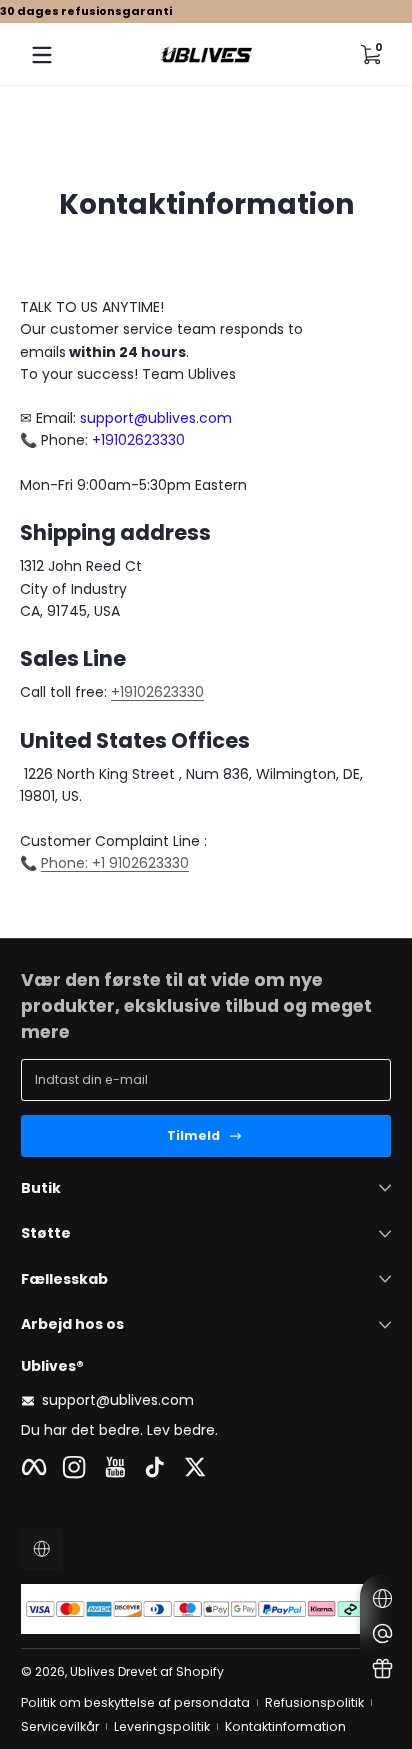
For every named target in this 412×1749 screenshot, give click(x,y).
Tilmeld (193, 1135)
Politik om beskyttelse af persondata (135, 1702)
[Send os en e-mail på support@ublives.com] (382, 1633)
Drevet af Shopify (171, 1671)
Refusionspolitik (314, 1702)
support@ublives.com (118, 1400)
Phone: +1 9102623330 (115, 863)
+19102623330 (157, 692)
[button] (370, 55)
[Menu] (42, 55)
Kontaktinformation (285, 1726)
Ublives (92, 1671)
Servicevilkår (60, 1726)
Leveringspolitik (162, 1726)
